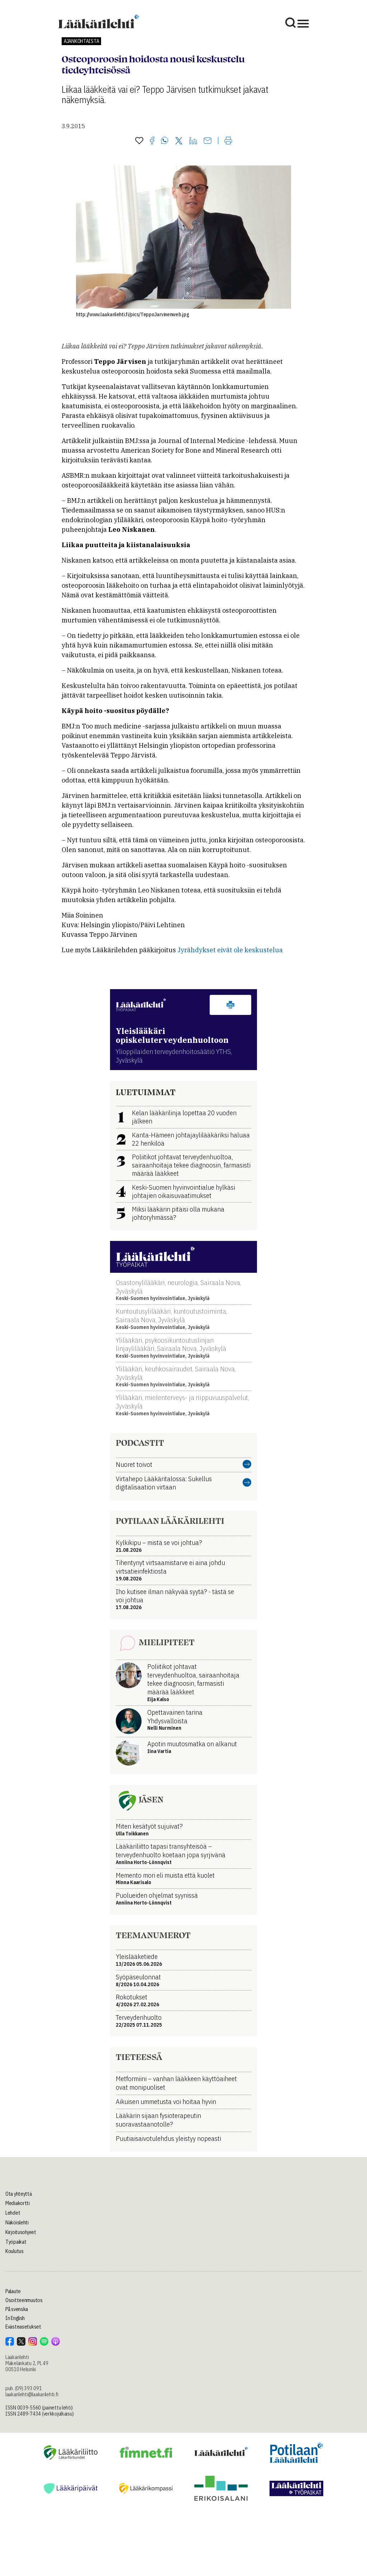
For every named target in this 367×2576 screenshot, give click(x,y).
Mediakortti (18, 2203)
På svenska (17, 2309)
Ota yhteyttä (19, 2194)
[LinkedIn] (193, 141)
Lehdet (13, 2213)
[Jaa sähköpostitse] (208, 141)
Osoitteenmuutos (24, 2300)
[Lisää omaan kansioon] (139, 141)
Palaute (13, 2291)
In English (15, 2318)
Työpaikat (16, 2242)
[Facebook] (152, 141)
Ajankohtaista (81, 41)
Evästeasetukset (23, 2327)
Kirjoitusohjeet (21, 2232)
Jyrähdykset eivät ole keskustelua (230, 950)
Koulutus (15, 2251)
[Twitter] (179, 141)
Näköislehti (17, 2223)
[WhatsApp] (165, 141)
